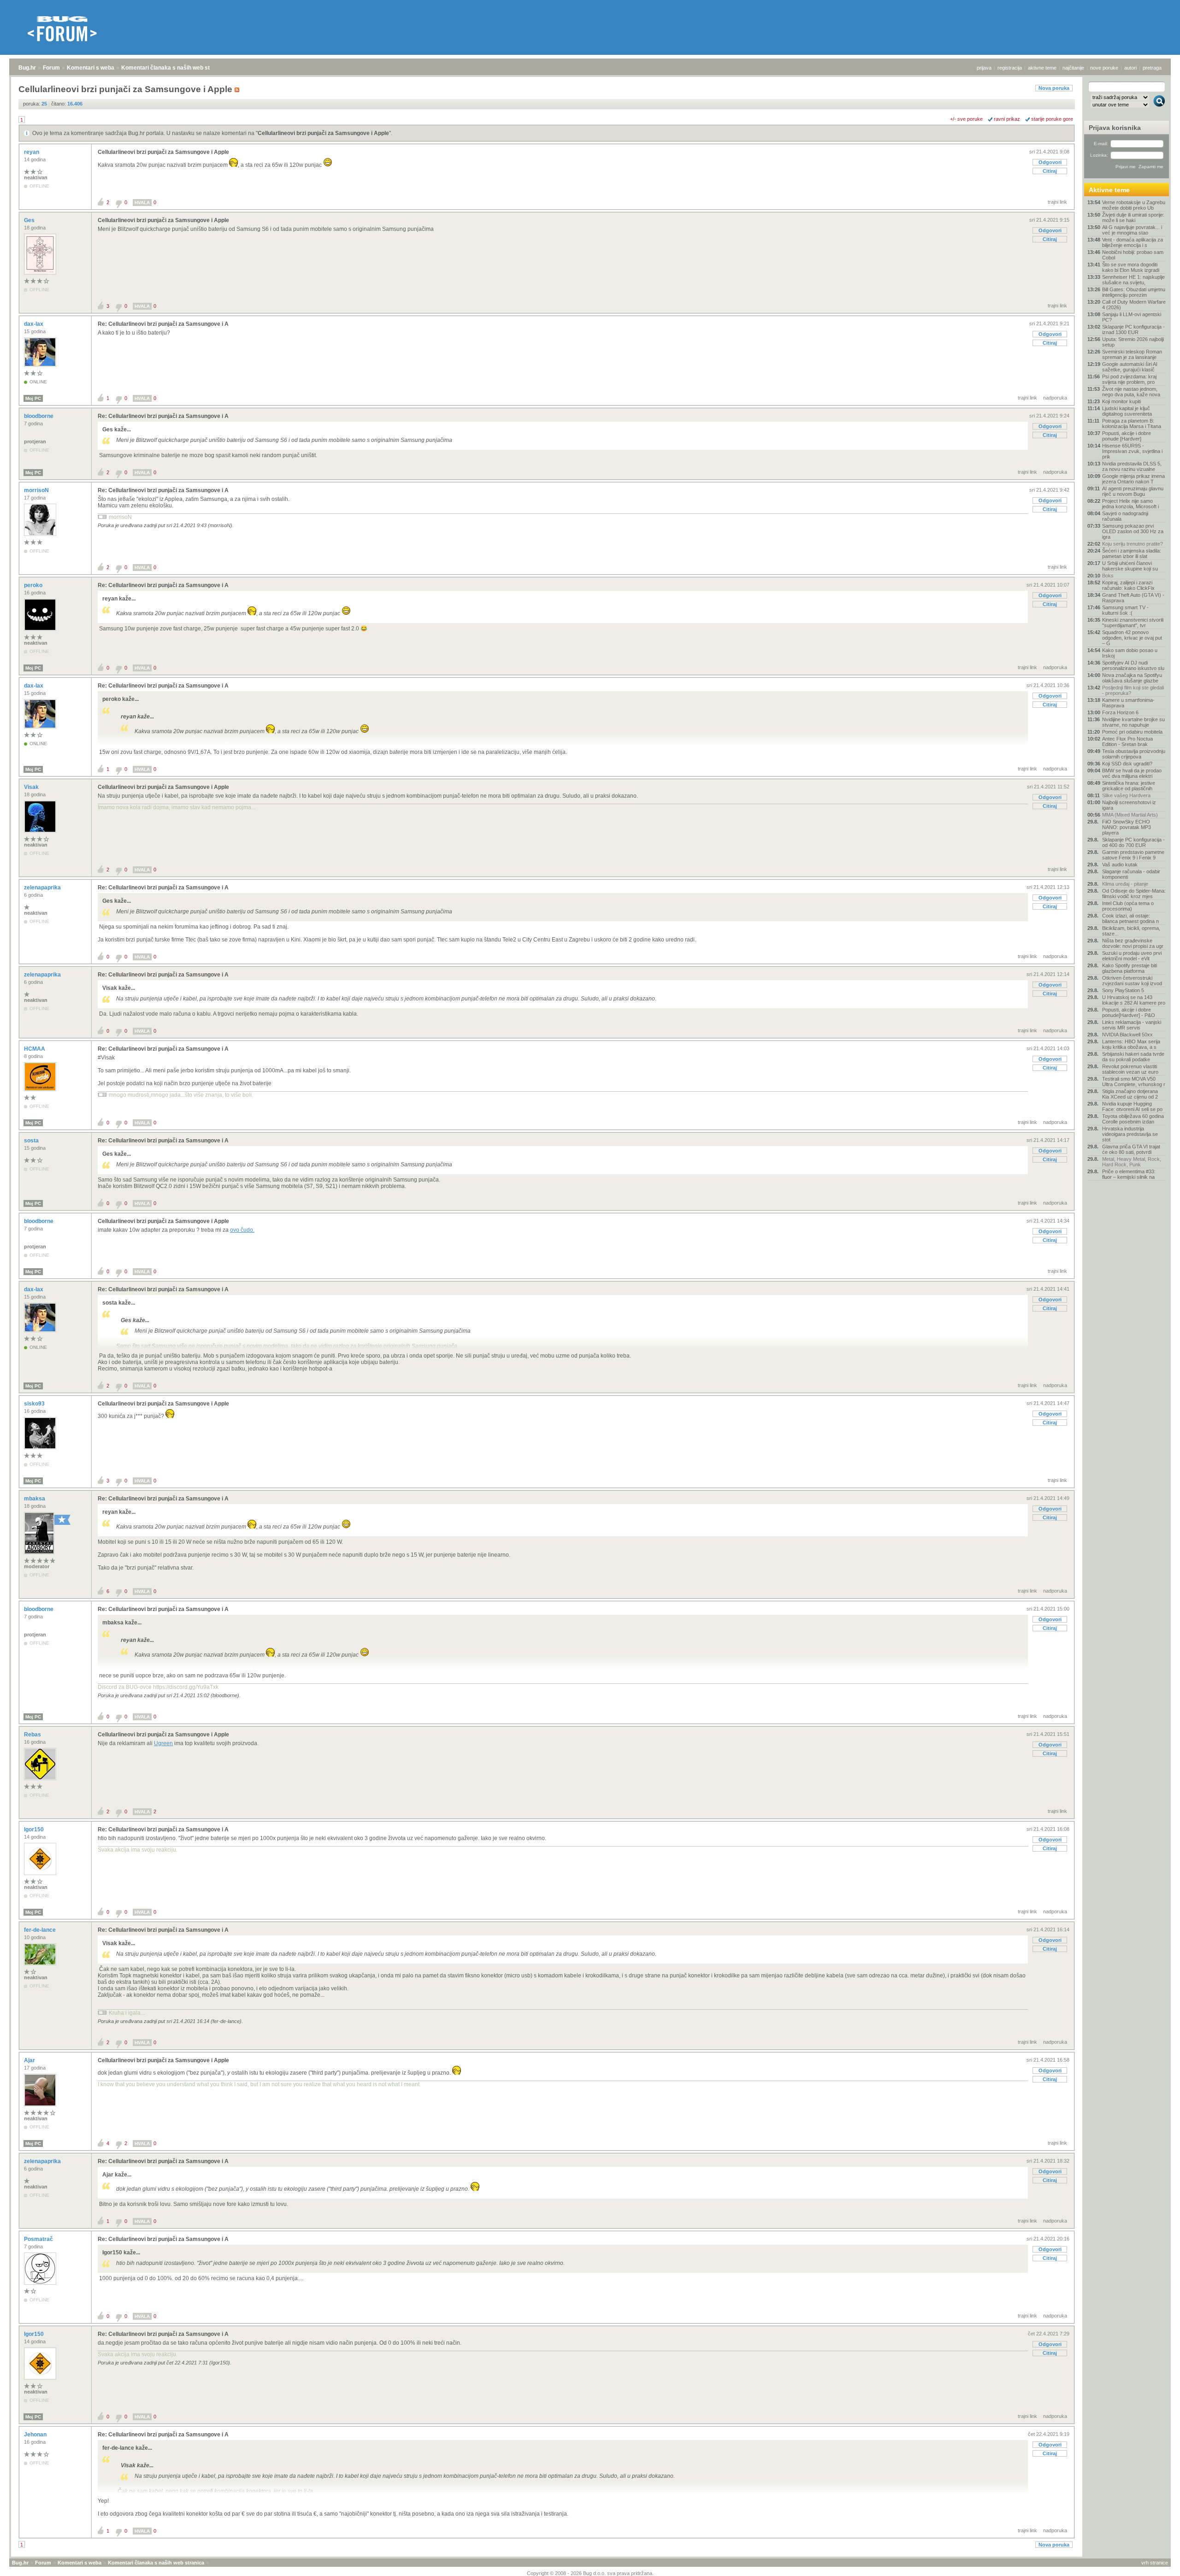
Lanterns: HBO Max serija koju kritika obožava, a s (1131, 1044)
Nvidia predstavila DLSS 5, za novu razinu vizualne (1132, 466)
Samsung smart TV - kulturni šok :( (1125, 610)
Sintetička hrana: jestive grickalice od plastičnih (1129, 786)
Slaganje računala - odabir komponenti (1131, 874)
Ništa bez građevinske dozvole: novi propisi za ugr (1133, 943)
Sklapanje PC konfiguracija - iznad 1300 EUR (1133, 329)
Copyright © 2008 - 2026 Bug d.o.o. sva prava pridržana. (590, 2573)
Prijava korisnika (1115, 128)
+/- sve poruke (966, 119)
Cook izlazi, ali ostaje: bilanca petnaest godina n (1130, 918)
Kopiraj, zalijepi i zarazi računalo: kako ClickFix (1128, 585)
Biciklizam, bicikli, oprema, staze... (1131, 931)
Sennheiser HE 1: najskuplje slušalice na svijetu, (1133, 280)
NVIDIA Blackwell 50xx (1127, 1035)
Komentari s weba (91, 68)
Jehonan (36, 2435)
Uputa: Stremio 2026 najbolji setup (1133, 342)
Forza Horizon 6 (1120, 712)
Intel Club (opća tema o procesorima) (1128, 906)
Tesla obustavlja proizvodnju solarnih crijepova (1134, 754)
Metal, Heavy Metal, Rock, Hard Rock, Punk (1132, 1162)
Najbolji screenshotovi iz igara (1129, 805)
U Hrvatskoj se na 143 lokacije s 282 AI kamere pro (1134, 1000)
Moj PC (33, 398)
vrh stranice (1155, 2563)
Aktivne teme (1109, 190)
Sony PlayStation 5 (1123, 990)
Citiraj (1050, 171)
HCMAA (35, 1049)
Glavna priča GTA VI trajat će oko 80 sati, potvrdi (1131, 1149)
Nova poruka (1054, 88)
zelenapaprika (43, 888)
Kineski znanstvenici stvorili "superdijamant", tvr (1133, 623)
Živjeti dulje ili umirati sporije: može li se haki (1133, 218)
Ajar (30, 2060)
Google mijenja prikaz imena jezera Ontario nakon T (1133, 479)
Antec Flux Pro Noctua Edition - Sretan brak (1127, 741)
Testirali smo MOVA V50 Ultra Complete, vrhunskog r (1134, 1082)
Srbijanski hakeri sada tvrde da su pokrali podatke (1133, 1057)
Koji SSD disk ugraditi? (1127, 764)
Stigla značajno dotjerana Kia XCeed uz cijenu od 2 (1130, 1094)
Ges (30, 220)
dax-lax (34, 324)
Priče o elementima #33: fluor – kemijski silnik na (1129, 1174)
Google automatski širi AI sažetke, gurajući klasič (1130, 367)
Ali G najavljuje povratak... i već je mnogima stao (1132, 230)
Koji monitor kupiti (1121, 401)
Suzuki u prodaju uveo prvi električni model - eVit (1132, 956)
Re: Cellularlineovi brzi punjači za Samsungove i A (163, 324)
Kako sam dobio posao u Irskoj (1130, 653)
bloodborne (39, 416)
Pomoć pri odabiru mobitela (1132, 732)
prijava (984, 68)
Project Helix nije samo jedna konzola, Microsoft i (1130, 504)
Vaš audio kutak (1120, 865)
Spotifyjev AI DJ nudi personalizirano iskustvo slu (1133, 665)
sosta (32, 1141)
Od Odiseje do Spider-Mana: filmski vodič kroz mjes (1134, 894)
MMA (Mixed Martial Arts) (1130, 815)
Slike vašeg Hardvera (1126, 795)
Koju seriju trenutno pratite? (1133, 544)
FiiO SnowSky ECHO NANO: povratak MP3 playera (1127, 827)
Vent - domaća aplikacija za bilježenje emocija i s (1133, 242)
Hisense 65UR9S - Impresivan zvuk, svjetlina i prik (1132, 451)
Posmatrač (39, 2239)
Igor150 (35, 1829)
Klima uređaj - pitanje (1125, 884)
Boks (1108, 576)
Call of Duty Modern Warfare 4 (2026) (1134, 305)
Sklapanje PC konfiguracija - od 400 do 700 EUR (1133, 842)
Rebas (33, 1735)
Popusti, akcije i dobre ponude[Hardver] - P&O (1129, 1012)
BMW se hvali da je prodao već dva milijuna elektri (1132, 773)
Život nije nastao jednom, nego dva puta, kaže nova (1131, 392)
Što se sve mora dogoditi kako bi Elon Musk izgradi (1131, 267)
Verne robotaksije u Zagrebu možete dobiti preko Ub (1134, 205)
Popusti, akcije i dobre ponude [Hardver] (1127, 436)
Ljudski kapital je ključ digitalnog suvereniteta (1127, 411)
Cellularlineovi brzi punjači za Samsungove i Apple (323, 133)
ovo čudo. (242, 1230)
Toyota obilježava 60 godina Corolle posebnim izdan (1133, 1119)
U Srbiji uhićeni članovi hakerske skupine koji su (1130, 566)
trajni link (1057, 202)
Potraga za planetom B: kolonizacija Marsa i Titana (1132, 423)
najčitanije (1073, 68)
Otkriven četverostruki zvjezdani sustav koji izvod (1132, 981)
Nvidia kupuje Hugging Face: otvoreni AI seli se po (1132, 1106)
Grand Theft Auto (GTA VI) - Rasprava (1133, 598)
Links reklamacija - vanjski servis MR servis (1132, 1025)
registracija (1010, 68)
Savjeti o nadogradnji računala (1125, 516)
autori (1130, 68)
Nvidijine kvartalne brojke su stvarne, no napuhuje (1133, 722)
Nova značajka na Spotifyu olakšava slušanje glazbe (1132, 678)
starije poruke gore (1052, 119)
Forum (51, 68)
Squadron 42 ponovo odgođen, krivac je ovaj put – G (1132, 638)
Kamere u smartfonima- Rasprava (1128, 703)
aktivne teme (1042, 68)
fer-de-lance (41, 1930)
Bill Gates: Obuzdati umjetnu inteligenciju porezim (1134, 292)
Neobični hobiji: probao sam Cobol (1133, 255)
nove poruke (1104, 68)
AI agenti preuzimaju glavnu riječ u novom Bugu (1133, 491)
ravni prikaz (1007, 119)
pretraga (1152, 68)
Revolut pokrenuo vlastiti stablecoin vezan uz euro (1130, 1069)
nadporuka (1055, 398)
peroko (34, 585)
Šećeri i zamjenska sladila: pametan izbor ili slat (1132, 553)
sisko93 (35, 1404)
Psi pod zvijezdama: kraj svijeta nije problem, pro (1129, 379)
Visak (32, 787)
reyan (32, 152)
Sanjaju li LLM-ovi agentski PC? (1132, 317)
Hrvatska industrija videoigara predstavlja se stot (1130, 1134)
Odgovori (1050, 162)
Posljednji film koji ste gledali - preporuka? (1133, 690)
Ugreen (163, 1743)
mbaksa (35, 1499)
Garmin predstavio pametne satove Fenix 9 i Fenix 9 (1133, 855)
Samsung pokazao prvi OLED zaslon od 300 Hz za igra (1133, 531)
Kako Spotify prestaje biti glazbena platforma (1130, 968)
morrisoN (37, 490)
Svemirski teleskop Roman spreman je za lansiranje (1132, 354)
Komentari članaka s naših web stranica (174, 68)
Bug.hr (27, 68)
